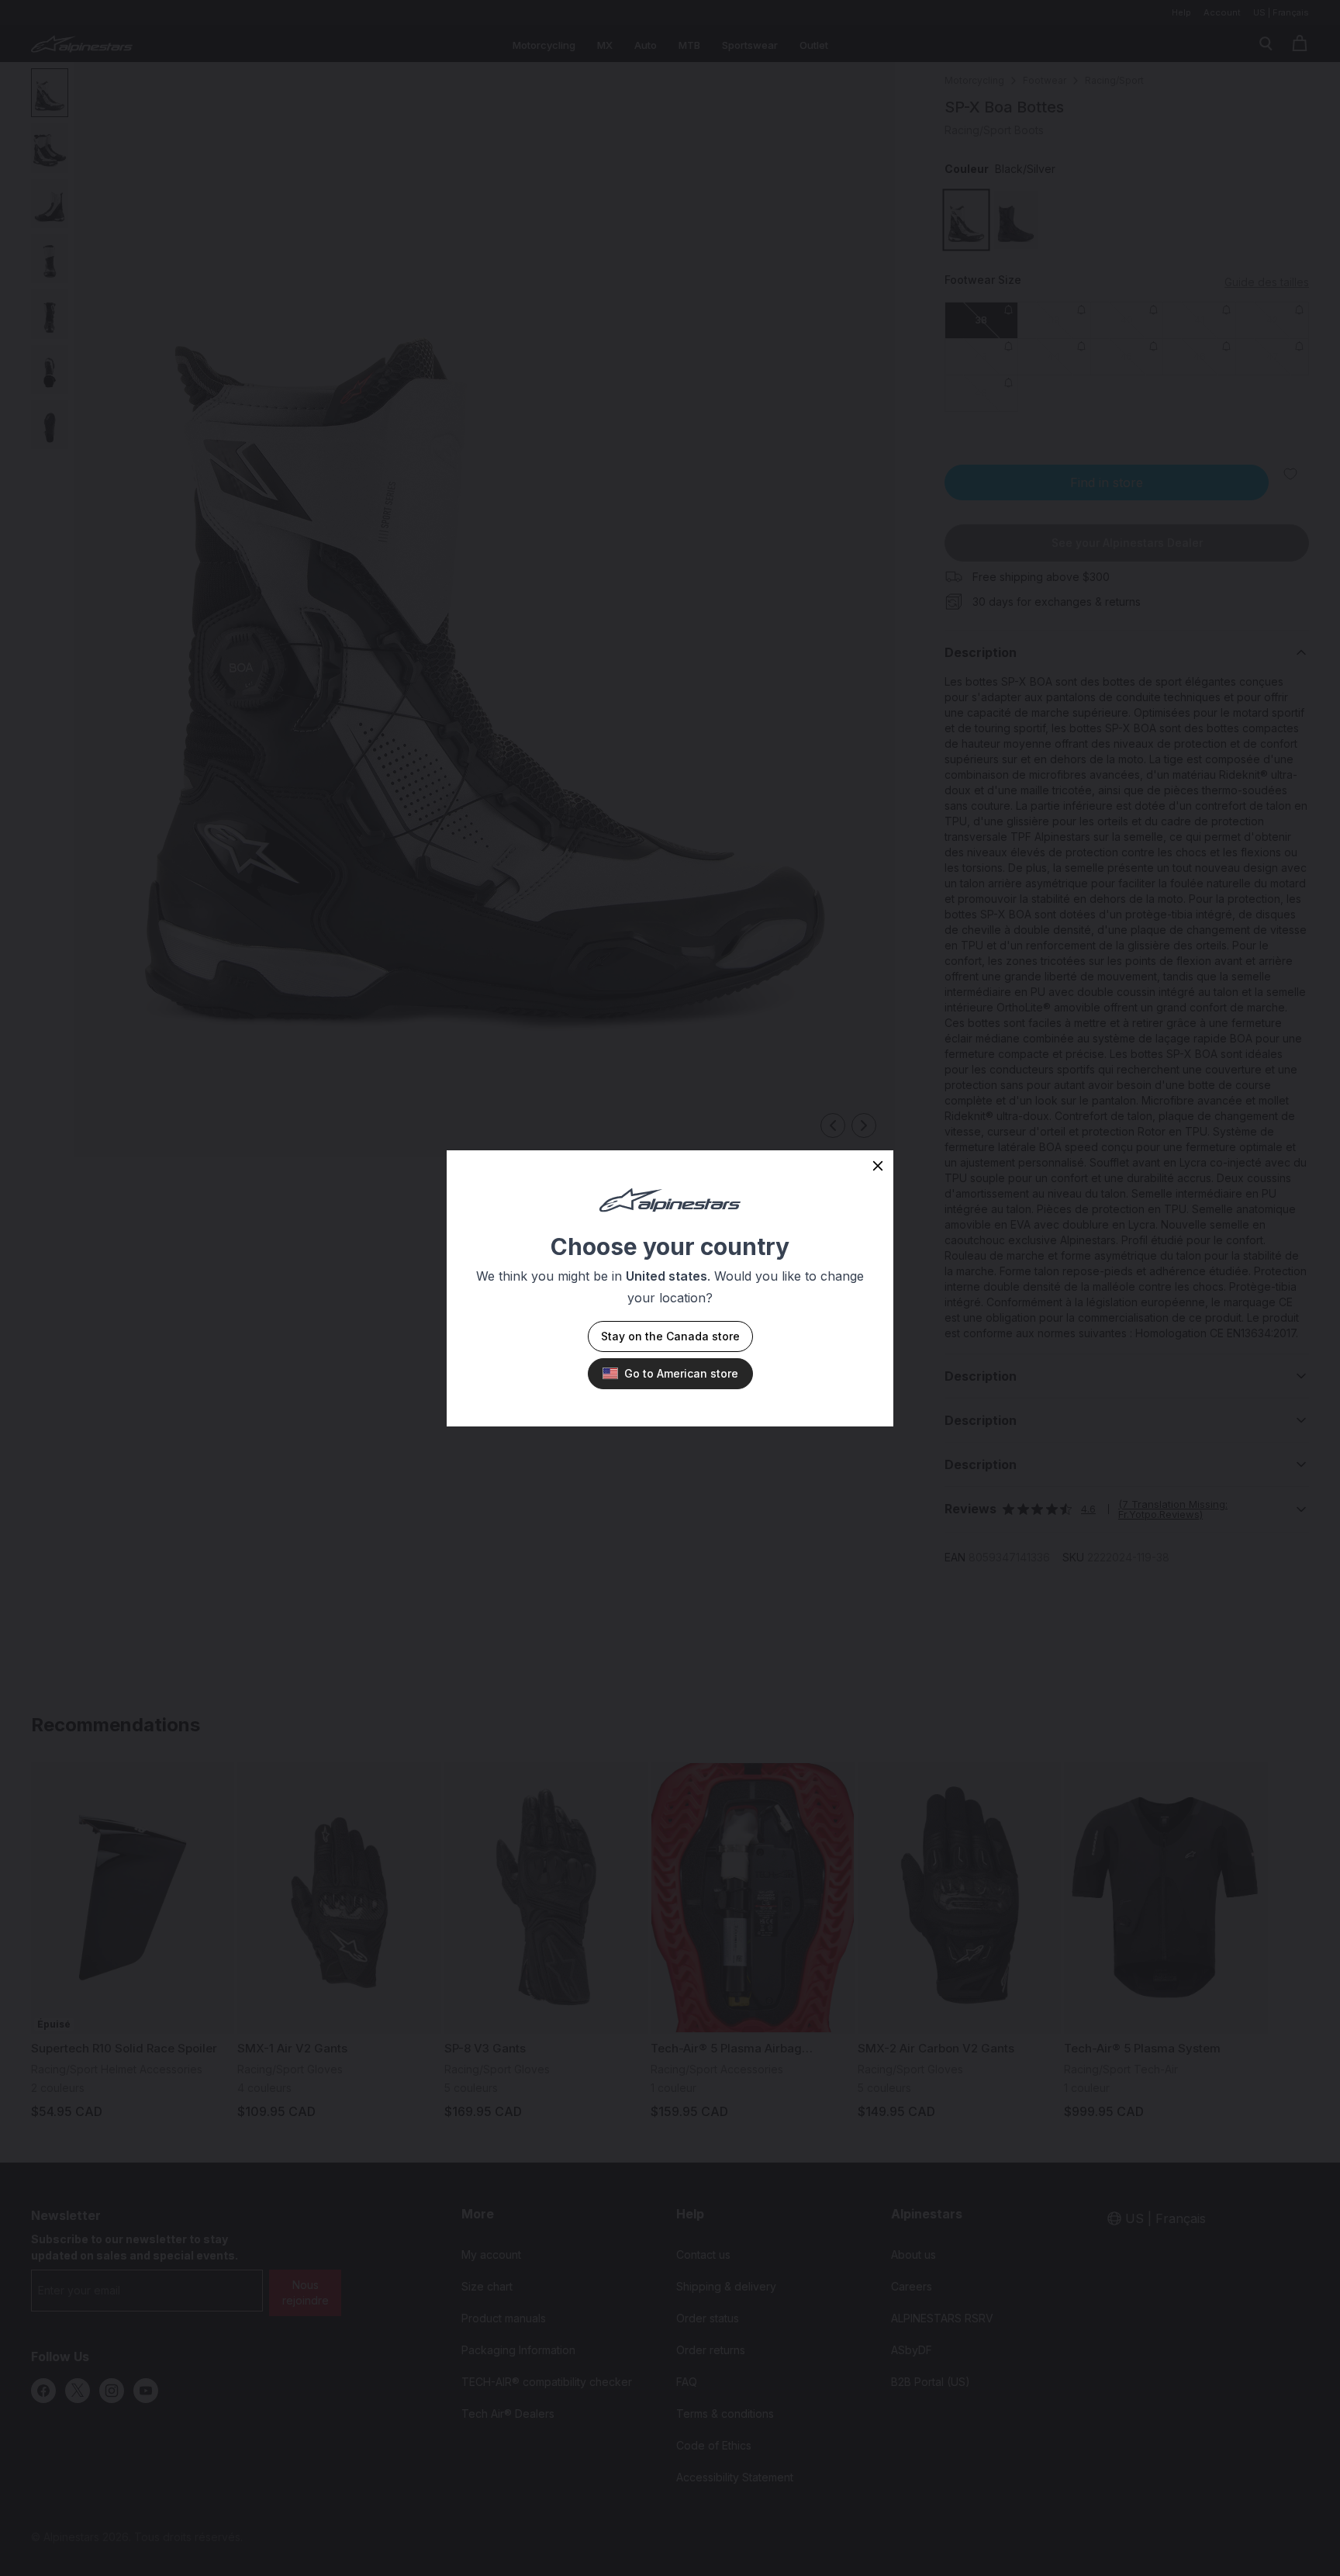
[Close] (878, 1166)
